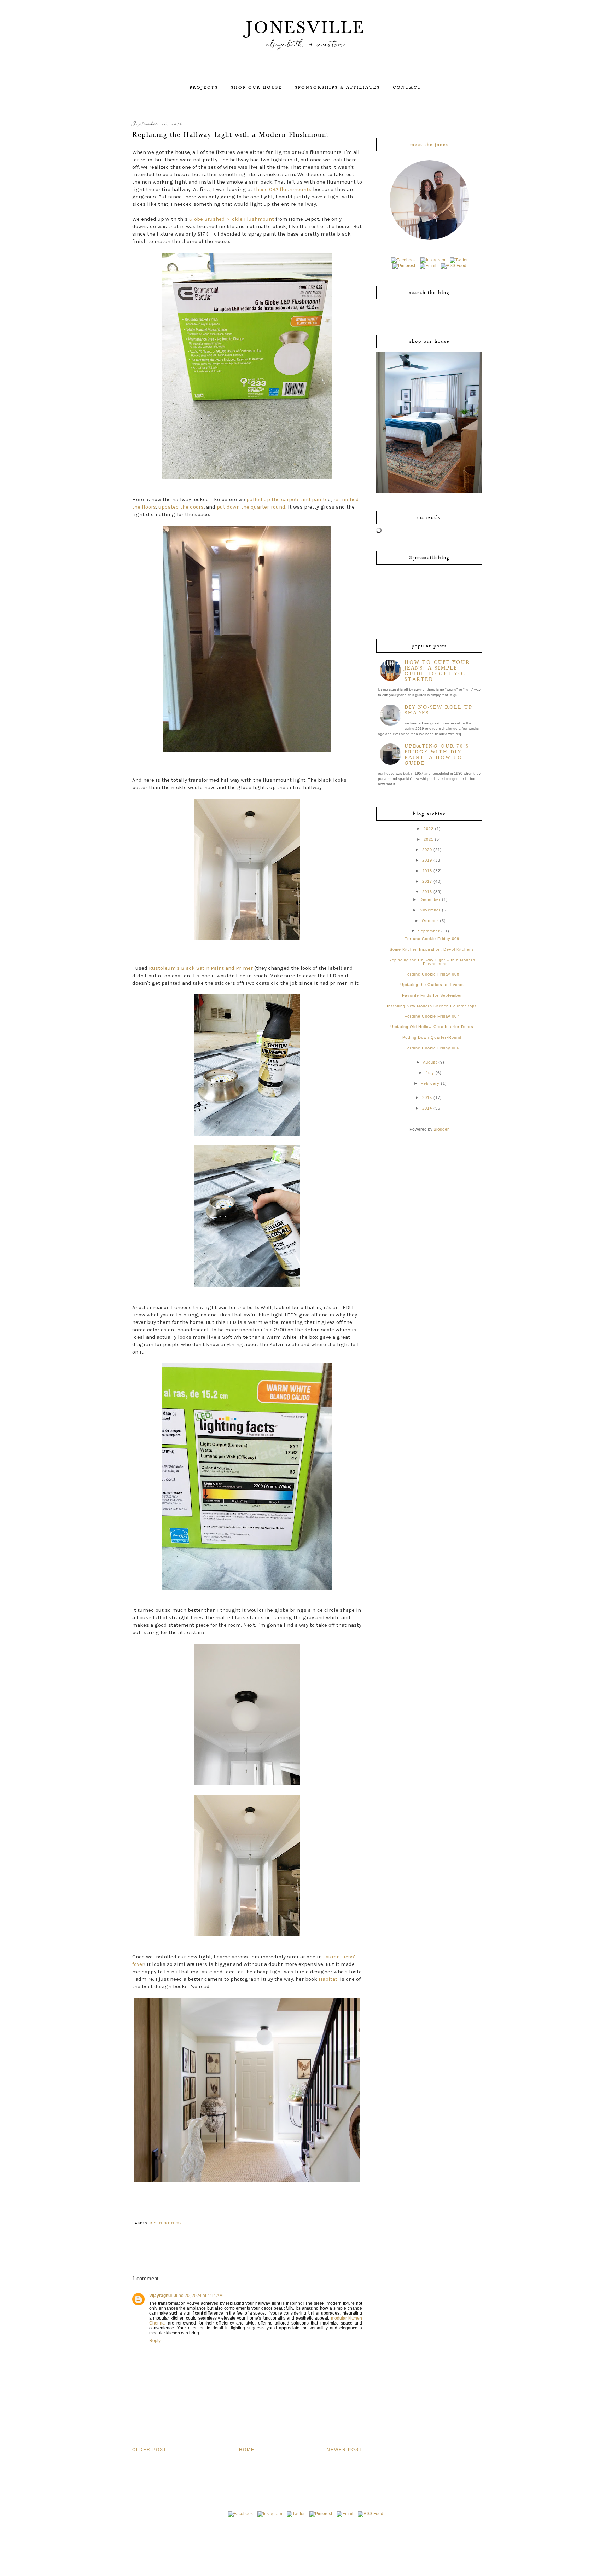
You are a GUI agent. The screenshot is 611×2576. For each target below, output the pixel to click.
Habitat (328, 1979)
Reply (155, 2341)
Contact (407, 88)
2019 (427, 860)
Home (247, 2450)
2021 (429, 839)
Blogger (441, 1129)
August (430, 1062)
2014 (427, 1108)
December (430, 899)
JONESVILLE (306, 28)
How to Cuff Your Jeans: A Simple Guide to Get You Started (437, 671)
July (430, 1073)
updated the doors (181, 507)
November (430, 910)
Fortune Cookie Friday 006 (432, 1048)
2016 (427, 892)
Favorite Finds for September (432, 995)
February (430, 1083)
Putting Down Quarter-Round (432, 1037)
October (430, 921)
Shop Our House (257, 88)
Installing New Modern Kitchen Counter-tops (432, 1006)
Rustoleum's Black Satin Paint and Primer (201, 968)
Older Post (149, 2450)
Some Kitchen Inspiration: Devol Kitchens (432, 949)
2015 (427, 1098)
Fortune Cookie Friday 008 (432, 974)
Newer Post (344, 2450)
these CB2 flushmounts (283, 189)
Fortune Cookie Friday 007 (432, 1016)
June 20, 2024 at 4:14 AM (198, 2296)
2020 (427, 850)
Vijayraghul (161, 2296)
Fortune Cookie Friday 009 (432, 939)
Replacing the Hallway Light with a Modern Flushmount (432, 962)
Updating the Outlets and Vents (432, 985)
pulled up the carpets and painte (287, 499)
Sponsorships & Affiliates (337, 88)
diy (153, 2223)
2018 (427, 871)
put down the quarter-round (251, 507)
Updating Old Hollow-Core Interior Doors (432, 1027)
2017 (427, 881)
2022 (429, 829)
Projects (204, 88)
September (429, 931)
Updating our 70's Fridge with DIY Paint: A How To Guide (437, 755)
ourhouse (170, 2223)
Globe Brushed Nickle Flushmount (232, 219)
